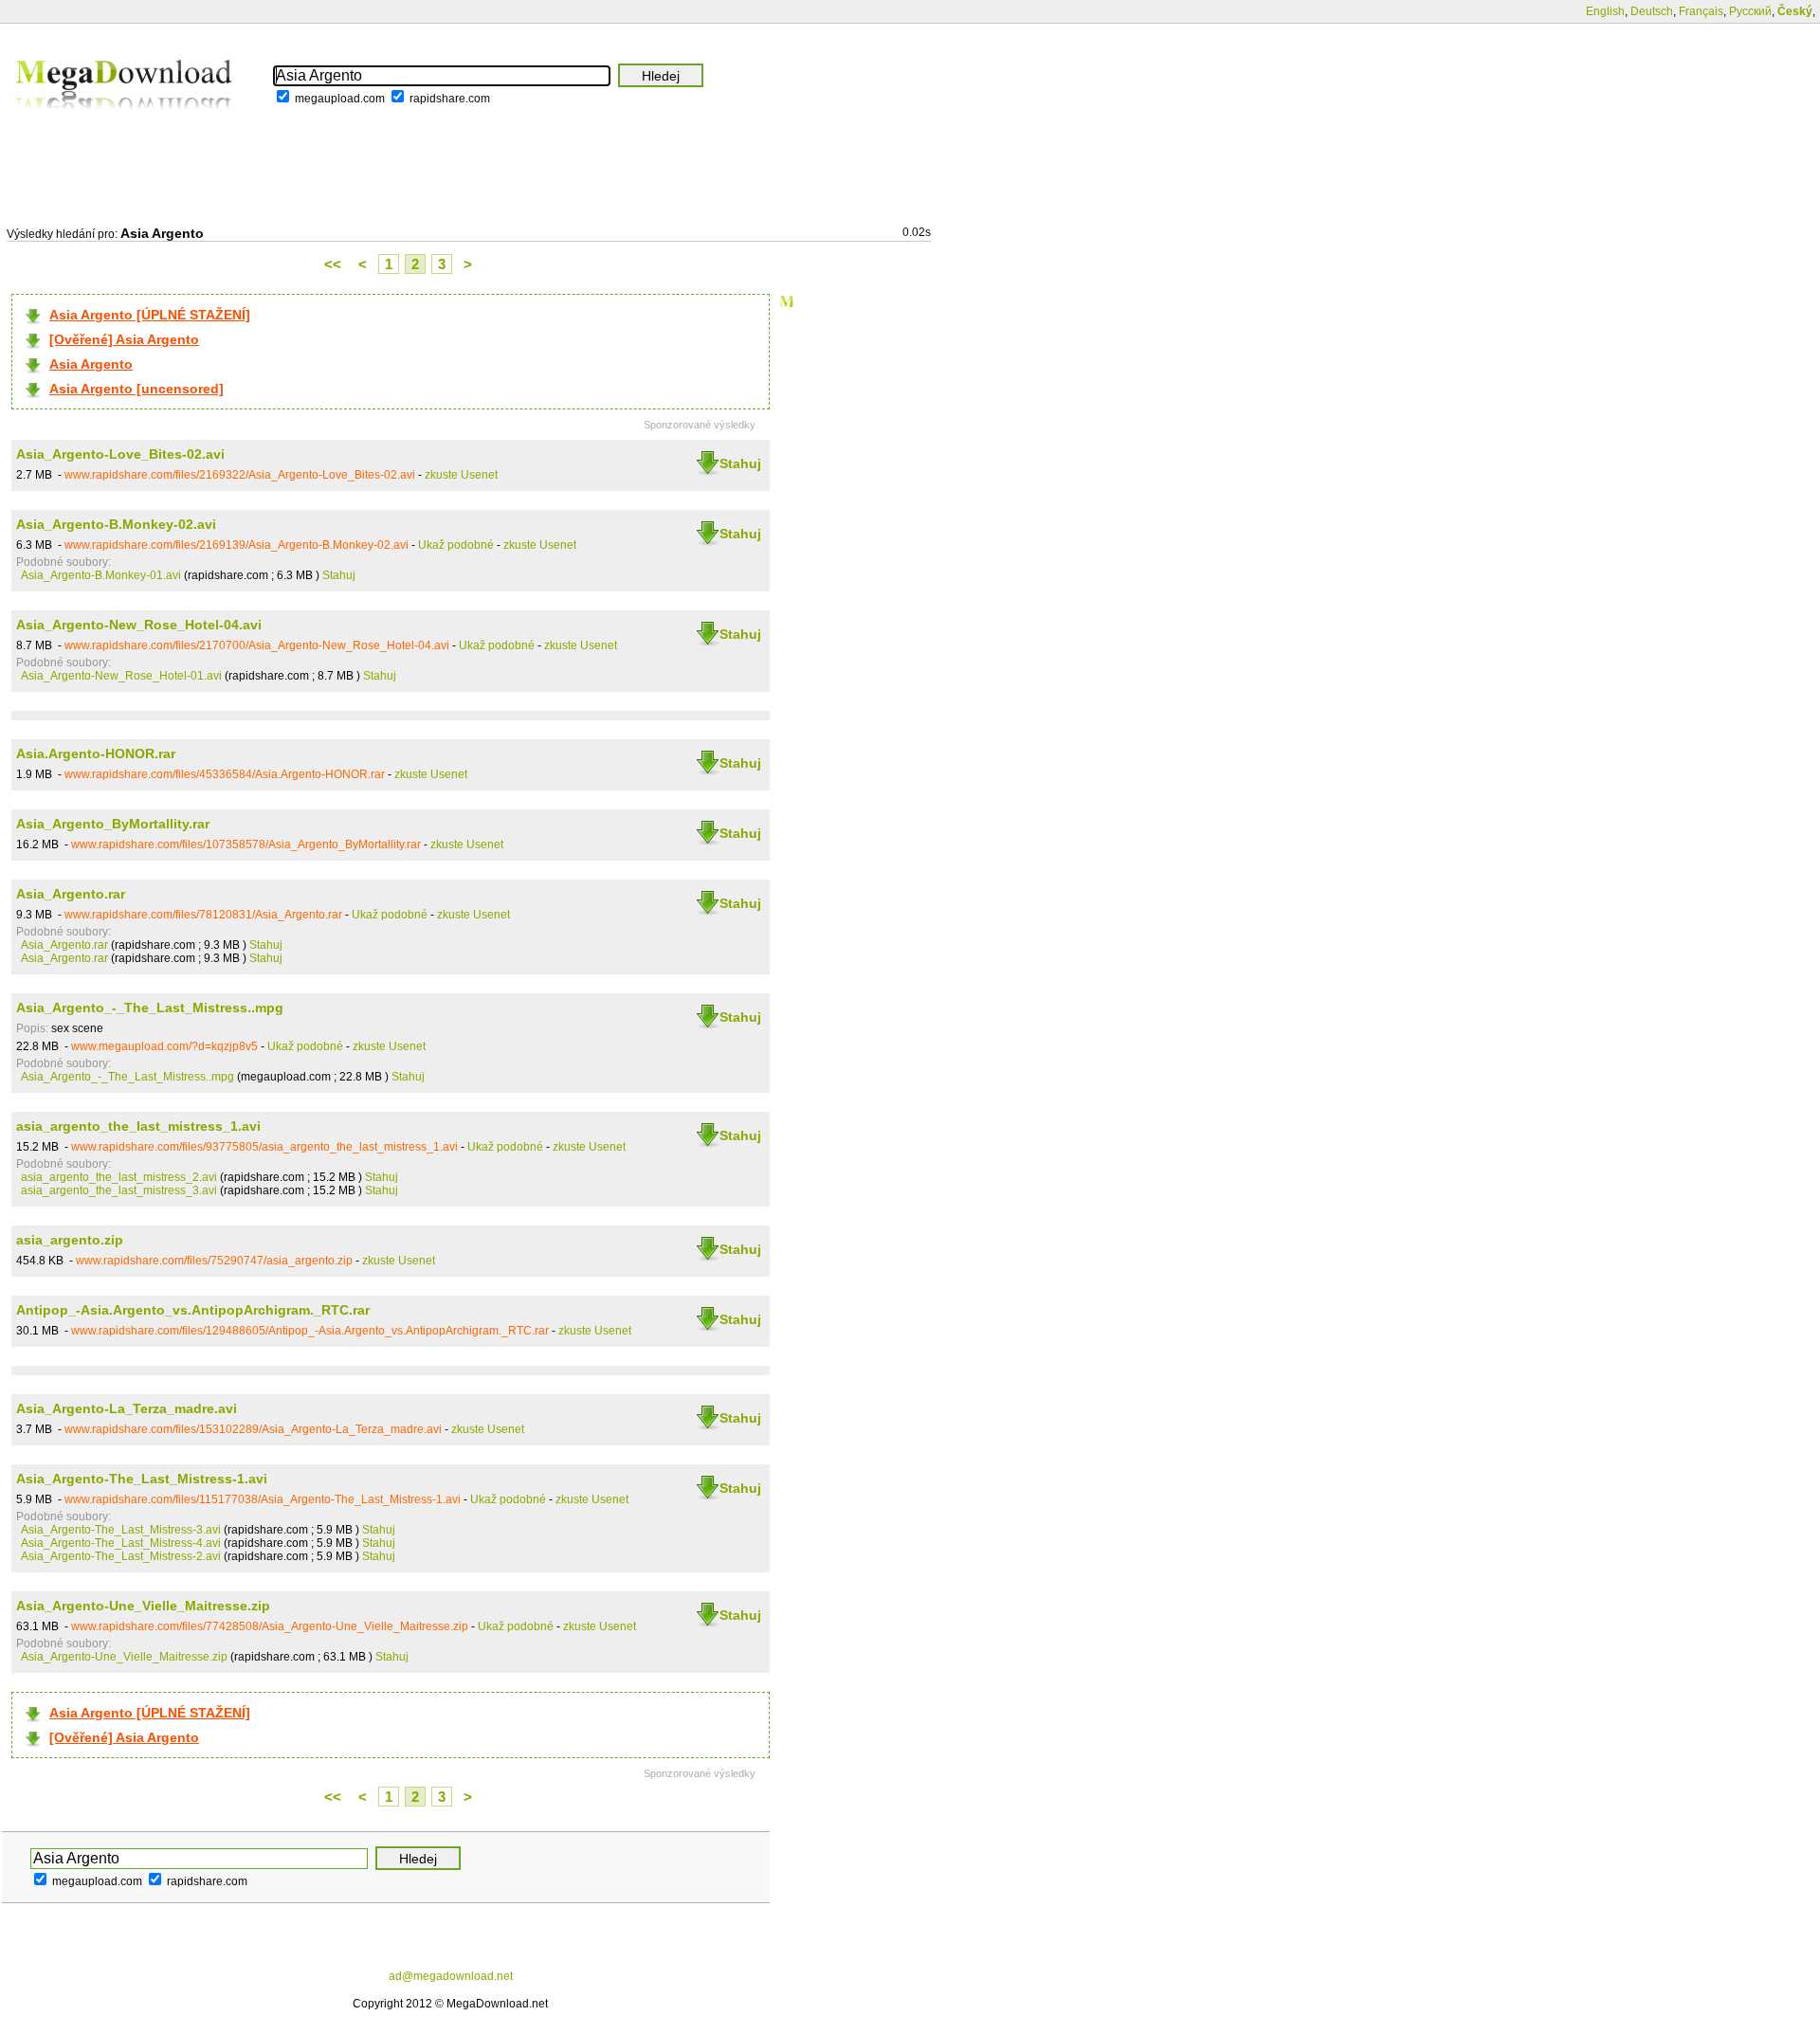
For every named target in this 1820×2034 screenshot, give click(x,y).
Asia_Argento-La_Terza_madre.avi (127, 1408)
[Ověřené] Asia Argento (124, 339)
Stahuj (740, 463)
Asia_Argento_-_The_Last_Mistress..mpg (150, 1008)
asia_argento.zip (70, 1240)
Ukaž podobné (456, 545)
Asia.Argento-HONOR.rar (96, 754)
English (1605, 11)
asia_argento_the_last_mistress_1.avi (138, 1126)
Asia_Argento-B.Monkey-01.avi (101, 575)
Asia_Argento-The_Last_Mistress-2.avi (121, 1556)
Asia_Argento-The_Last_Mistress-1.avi (142, 1479)
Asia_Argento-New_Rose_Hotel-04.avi (139, 625)
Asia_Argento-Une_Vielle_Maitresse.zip (143, 1606)
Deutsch (1652, 11)
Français (1701, 11)
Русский (1750, 11)
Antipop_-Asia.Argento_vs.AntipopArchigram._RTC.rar (193, 1310)
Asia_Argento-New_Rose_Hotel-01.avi (121, 676)
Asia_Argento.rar (71, 894)
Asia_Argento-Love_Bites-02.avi (120, 454)
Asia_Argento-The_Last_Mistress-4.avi (121, 1543)
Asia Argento (91, 364)
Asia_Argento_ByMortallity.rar (113, 824)
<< (333, 264)
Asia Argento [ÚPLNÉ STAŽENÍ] (150, 315)
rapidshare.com (450, 99)
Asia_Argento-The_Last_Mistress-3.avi (121, 1530)
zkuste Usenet (461, 475)
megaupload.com (340, 99)
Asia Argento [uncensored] (136, 389)
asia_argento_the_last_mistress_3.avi (119, 1190)
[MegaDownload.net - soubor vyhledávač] (125, 122)
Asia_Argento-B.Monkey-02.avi (116, 524)
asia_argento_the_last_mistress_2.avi (119, 1177)
